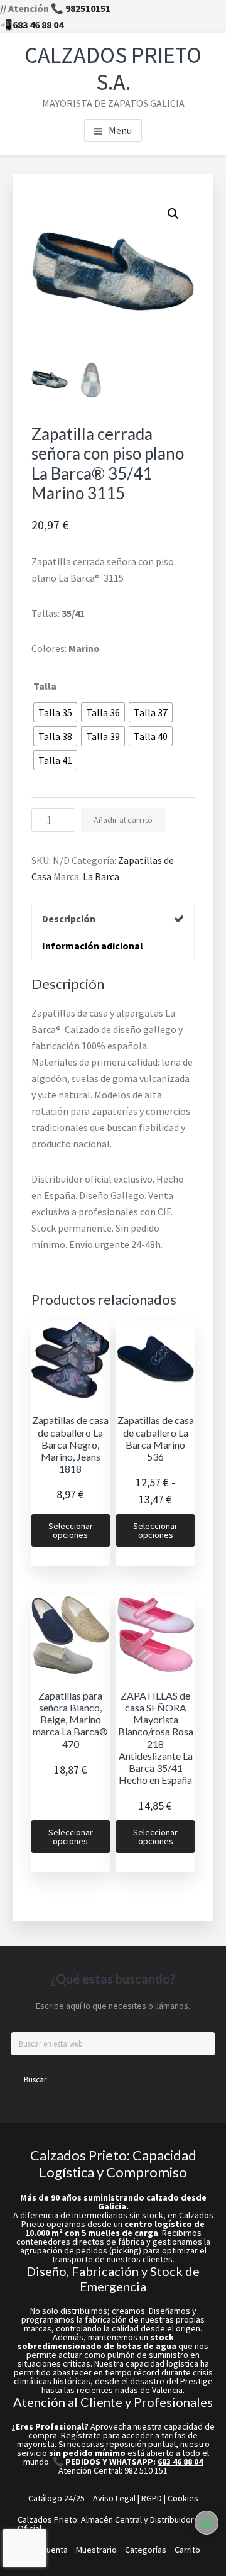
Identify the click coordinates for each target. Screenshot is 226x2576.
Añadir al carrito (123, 820)
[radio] (55, 712)
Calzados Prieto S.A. (113, 69)
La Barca (101, 876)
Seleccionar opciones (71, 1530)
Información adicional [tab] (93, 946)
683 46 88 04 (38, 25)
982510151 (88, 8)
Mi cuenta (50, 2550)
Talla (45, 686)
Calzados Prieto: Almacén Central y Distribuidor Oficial (106, 2524)
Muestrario (96, 2550)
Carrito (187, 2550)
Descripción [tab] (69, 919)
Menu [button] (120, 130)
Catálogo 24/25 (56, 2498)
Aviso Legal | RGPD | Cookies (146, 2498)
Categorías (146, 2550)
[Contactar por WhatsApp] (207, 2523)
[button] (173, 214)
